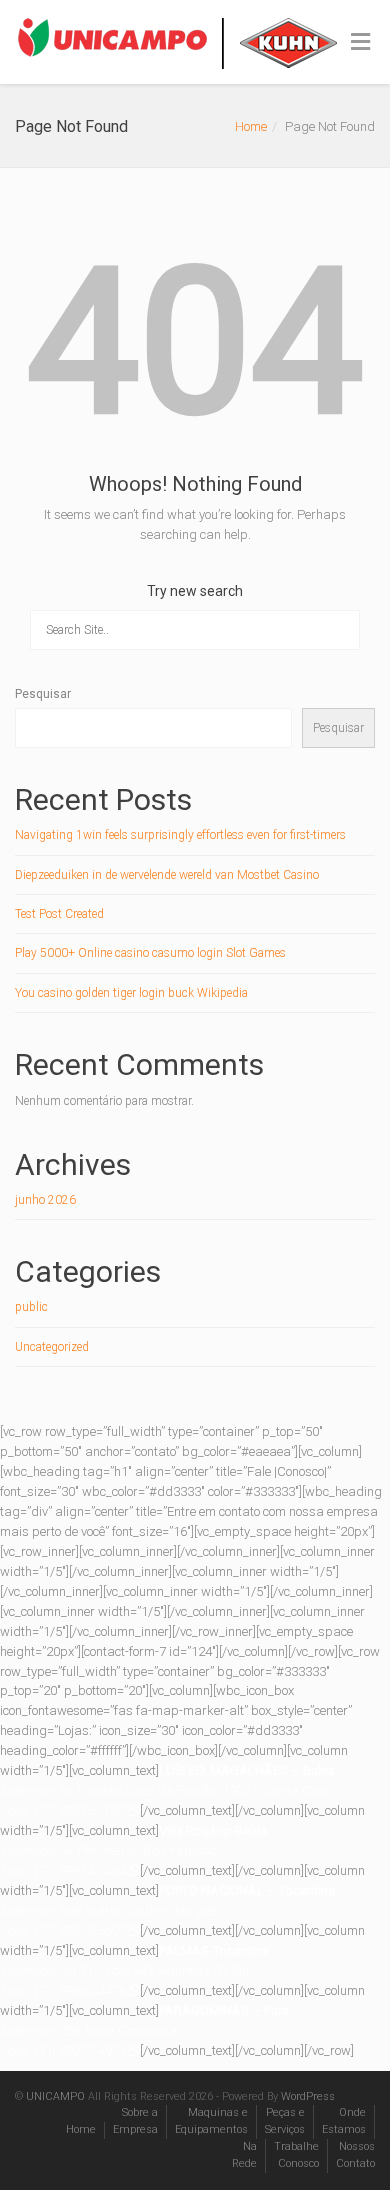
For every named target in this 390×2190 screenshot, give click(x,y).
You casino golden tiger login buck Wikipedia (131, 993)
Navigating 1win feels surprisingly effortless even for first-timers (180, 835)
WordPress (308, 2096)
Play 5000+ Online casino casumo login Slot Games (150, 953)
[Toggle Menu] (360, 43)
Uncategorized (52, 1347)
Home (251, 126)
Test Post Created (59, 914)
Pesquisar (43, 694)
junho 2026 (45, 1200)
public (31, 1307)
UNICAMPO (55, 2096)
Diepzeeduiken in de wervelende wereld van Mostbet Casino (167, 875)
